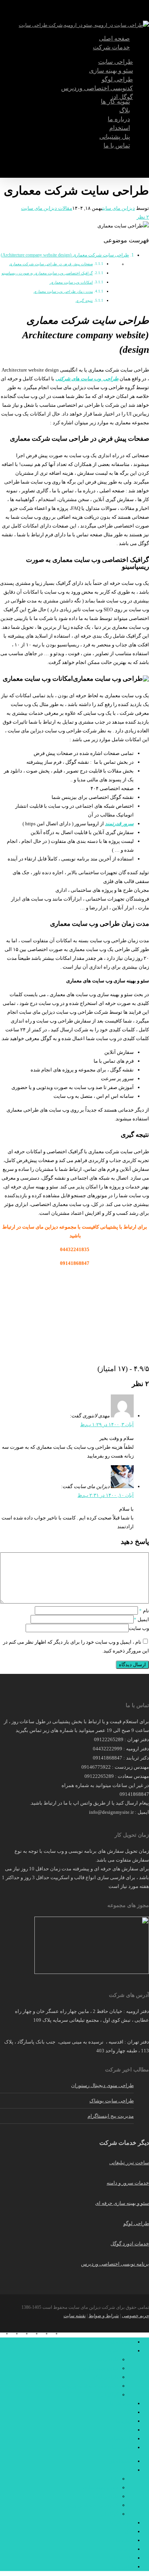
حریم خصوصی (135, 2316)
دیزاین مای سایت (119, 208)
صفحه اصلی (121, 2342)
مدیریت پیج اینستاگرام (111, 2116)
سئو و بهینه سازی (101, 2368)
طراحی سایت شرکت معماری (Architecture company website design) (65, 255)
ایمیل (141, 1619)
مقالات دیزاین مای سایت (47, 208)
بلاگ (129, 2412)
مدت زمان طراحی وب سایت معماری (63, 292)
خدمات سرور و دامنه (128, 2183)
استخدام (125, 2430)
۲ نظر (143, 217)
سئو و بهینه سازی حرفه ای (122, 2203)
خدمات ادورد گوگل (130, 2244)
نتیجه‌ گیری (84, 301)
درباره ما (125, 2421)
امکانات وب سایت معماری (71, 282)
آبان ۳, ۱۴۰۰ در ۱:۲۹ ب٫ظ (107, 1424)
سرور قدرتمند (119, 824)
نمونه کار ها (122, 2403)
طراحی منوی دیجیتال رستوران (102, 2085)
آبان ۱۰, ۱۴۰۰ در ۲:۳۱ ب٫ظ (106, 1495)
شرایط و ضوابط (104, 2316)
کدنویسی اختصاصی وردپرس (89, 2386)
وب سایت (139, 1628)
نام (144, 1611)
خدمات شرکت (119, 2351)
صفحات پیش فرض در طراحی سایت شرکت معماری (51, 264)
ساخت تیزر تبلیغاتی (129, 2163)
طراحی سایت (104, 2359)
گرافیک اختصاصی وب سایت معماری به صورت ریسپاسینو (47, 273)
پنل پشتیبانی (121, 2439)
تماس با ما (123, 2447)
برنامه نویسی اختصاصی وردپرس (115, 2264)
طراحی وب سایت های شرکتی (87, 379)
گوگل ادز (109, 2395)
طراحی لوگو (136, 2223)
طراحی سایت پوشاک (112, 2101)
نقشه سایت (74, 2316)
